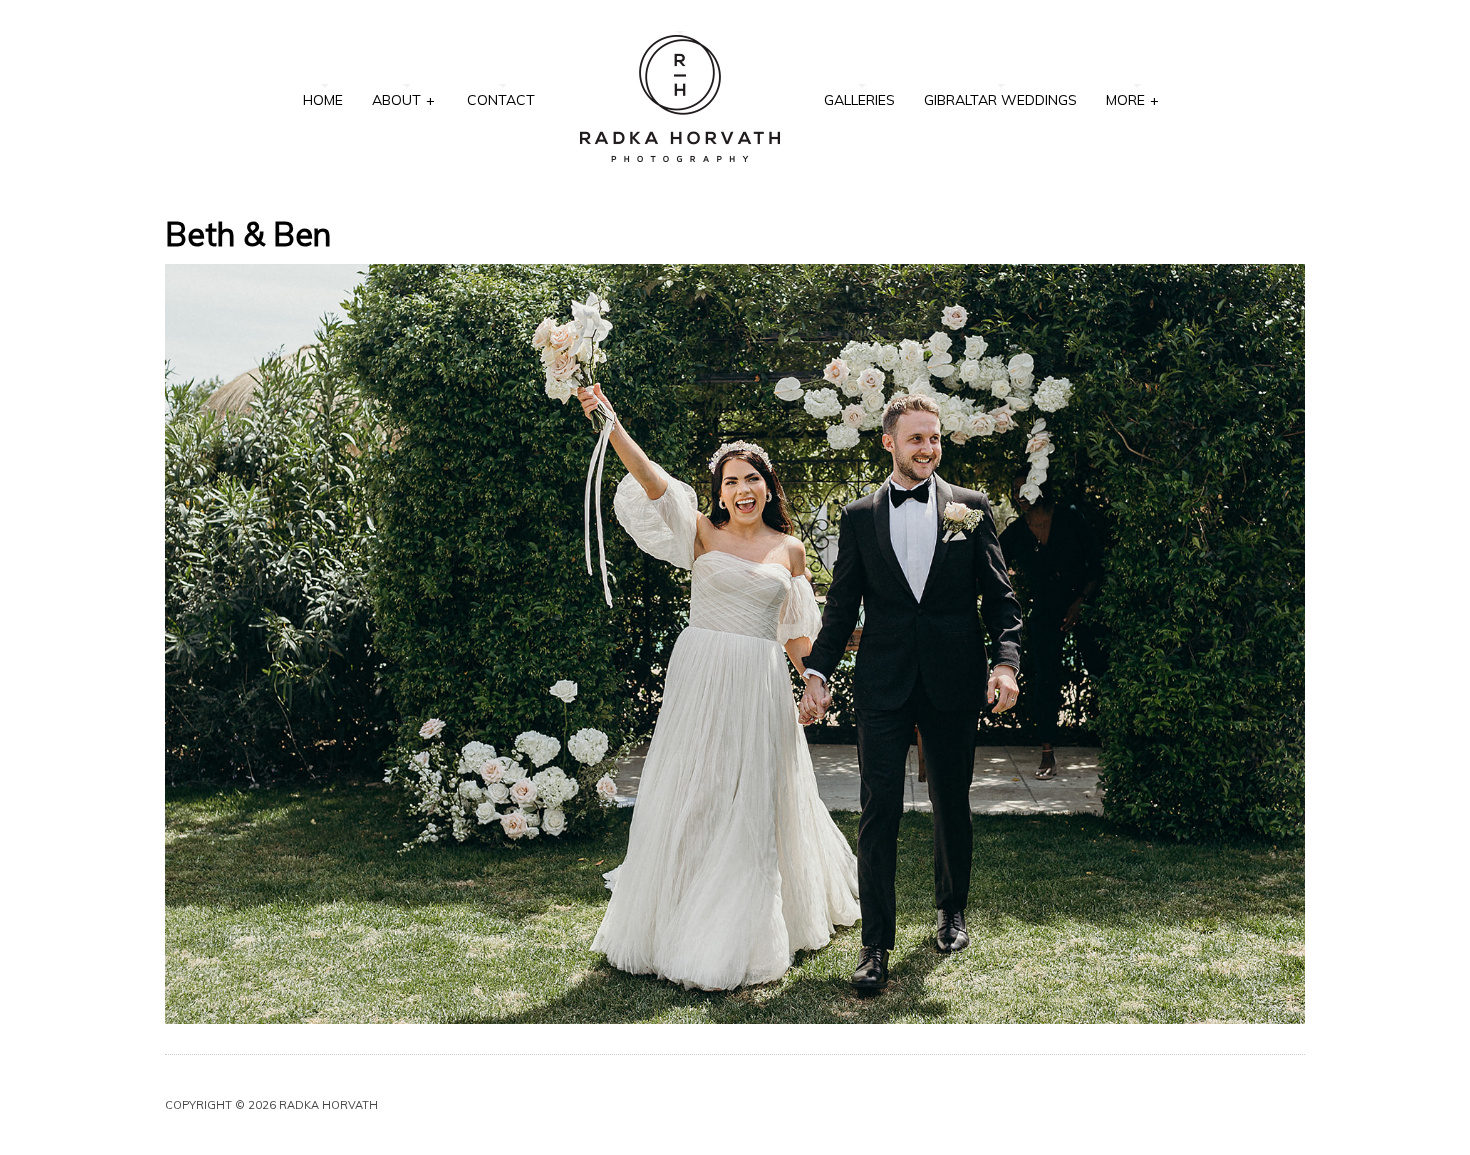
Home (323, 100)
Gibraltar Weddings (1000, 100)
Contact (501, 100)
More (1132, 100)
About (403, 100)
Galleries (859, 100)
